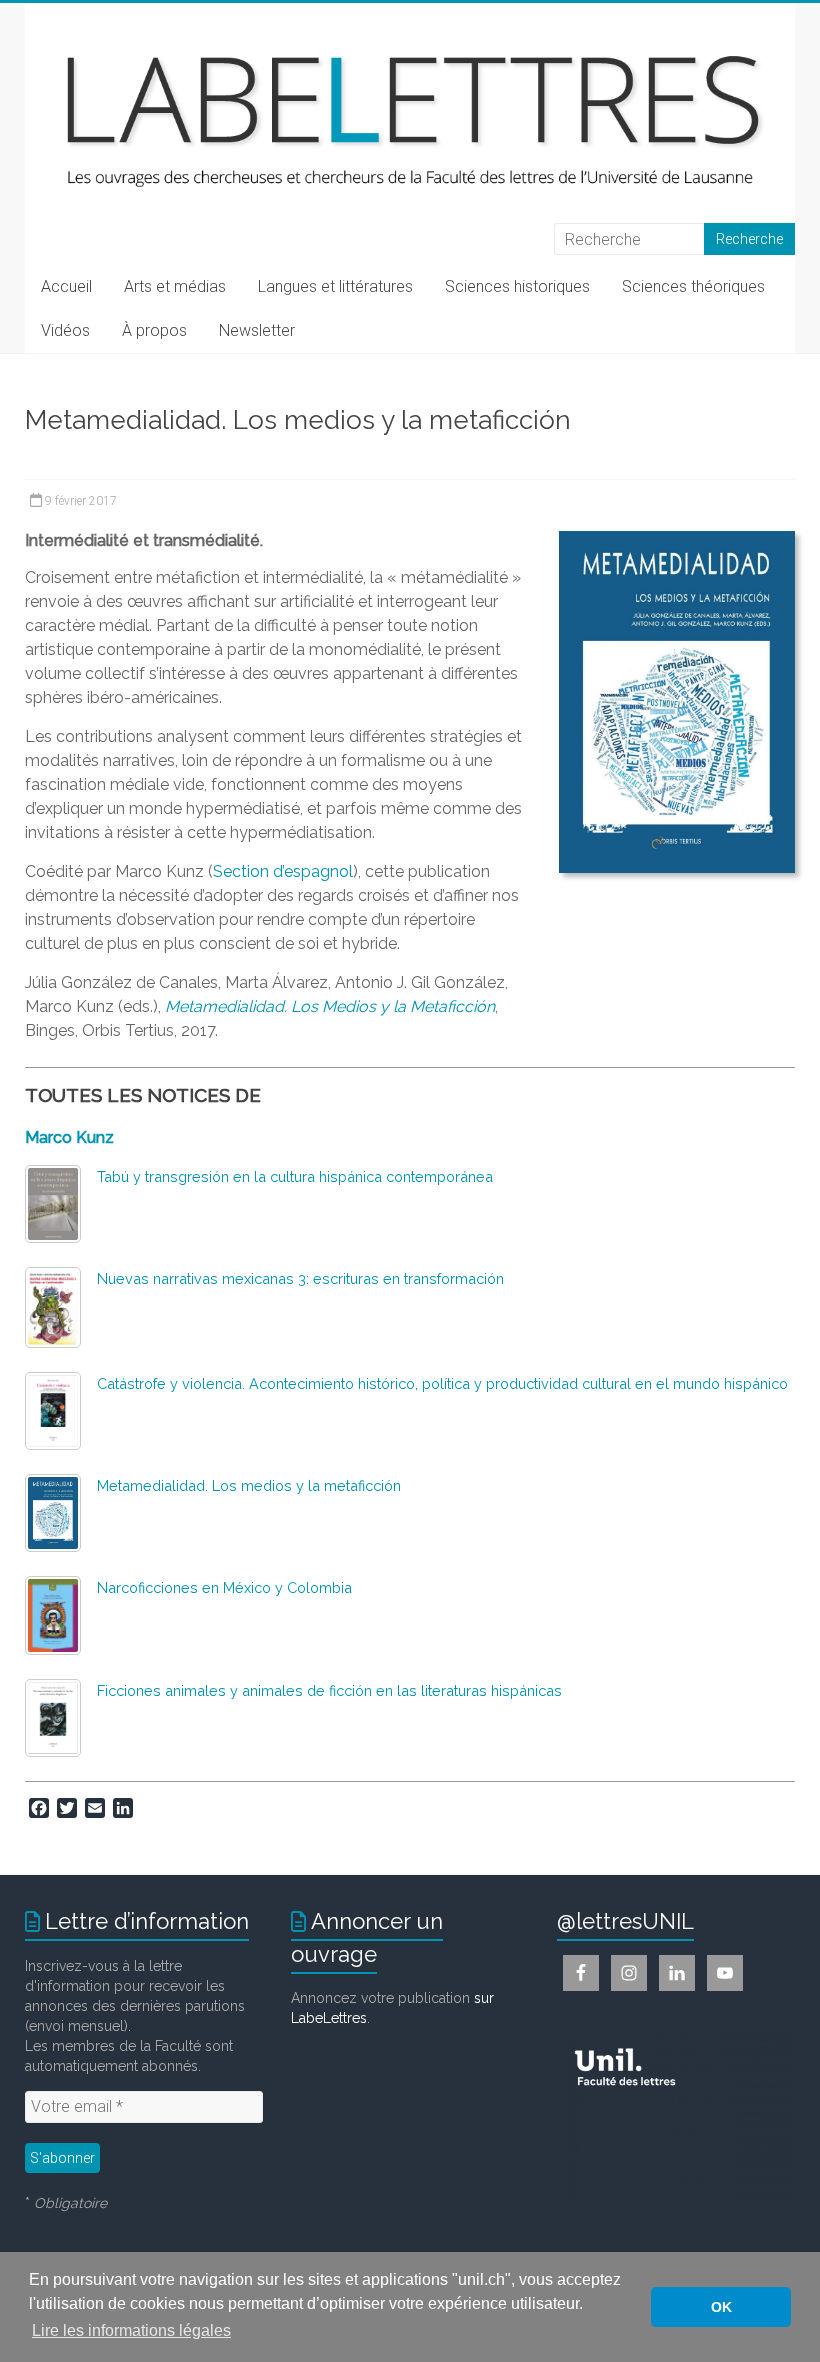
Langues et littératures (335, 286)
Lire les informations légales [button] (131, 2330)
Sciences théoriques (693, 286)
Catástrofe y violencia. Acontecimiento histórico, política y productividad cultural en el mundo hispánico (442, 1383)
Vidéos (65, 330)
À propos (154, 330)
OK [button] (721, 2307)
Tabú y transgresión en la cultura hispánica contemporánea (295, 1176)
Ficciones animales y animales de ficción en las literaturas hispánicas (329, 1690)
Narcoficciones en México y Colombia (224, 1587)
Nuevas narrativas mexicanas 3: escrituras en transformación (300, 1278)
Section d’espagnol (283, 871)
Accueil (66, 286)
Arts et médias (175, 286)
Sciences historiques (517, 286)
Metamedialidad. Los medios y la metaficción (249, 1485)
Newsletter (257, 330)
